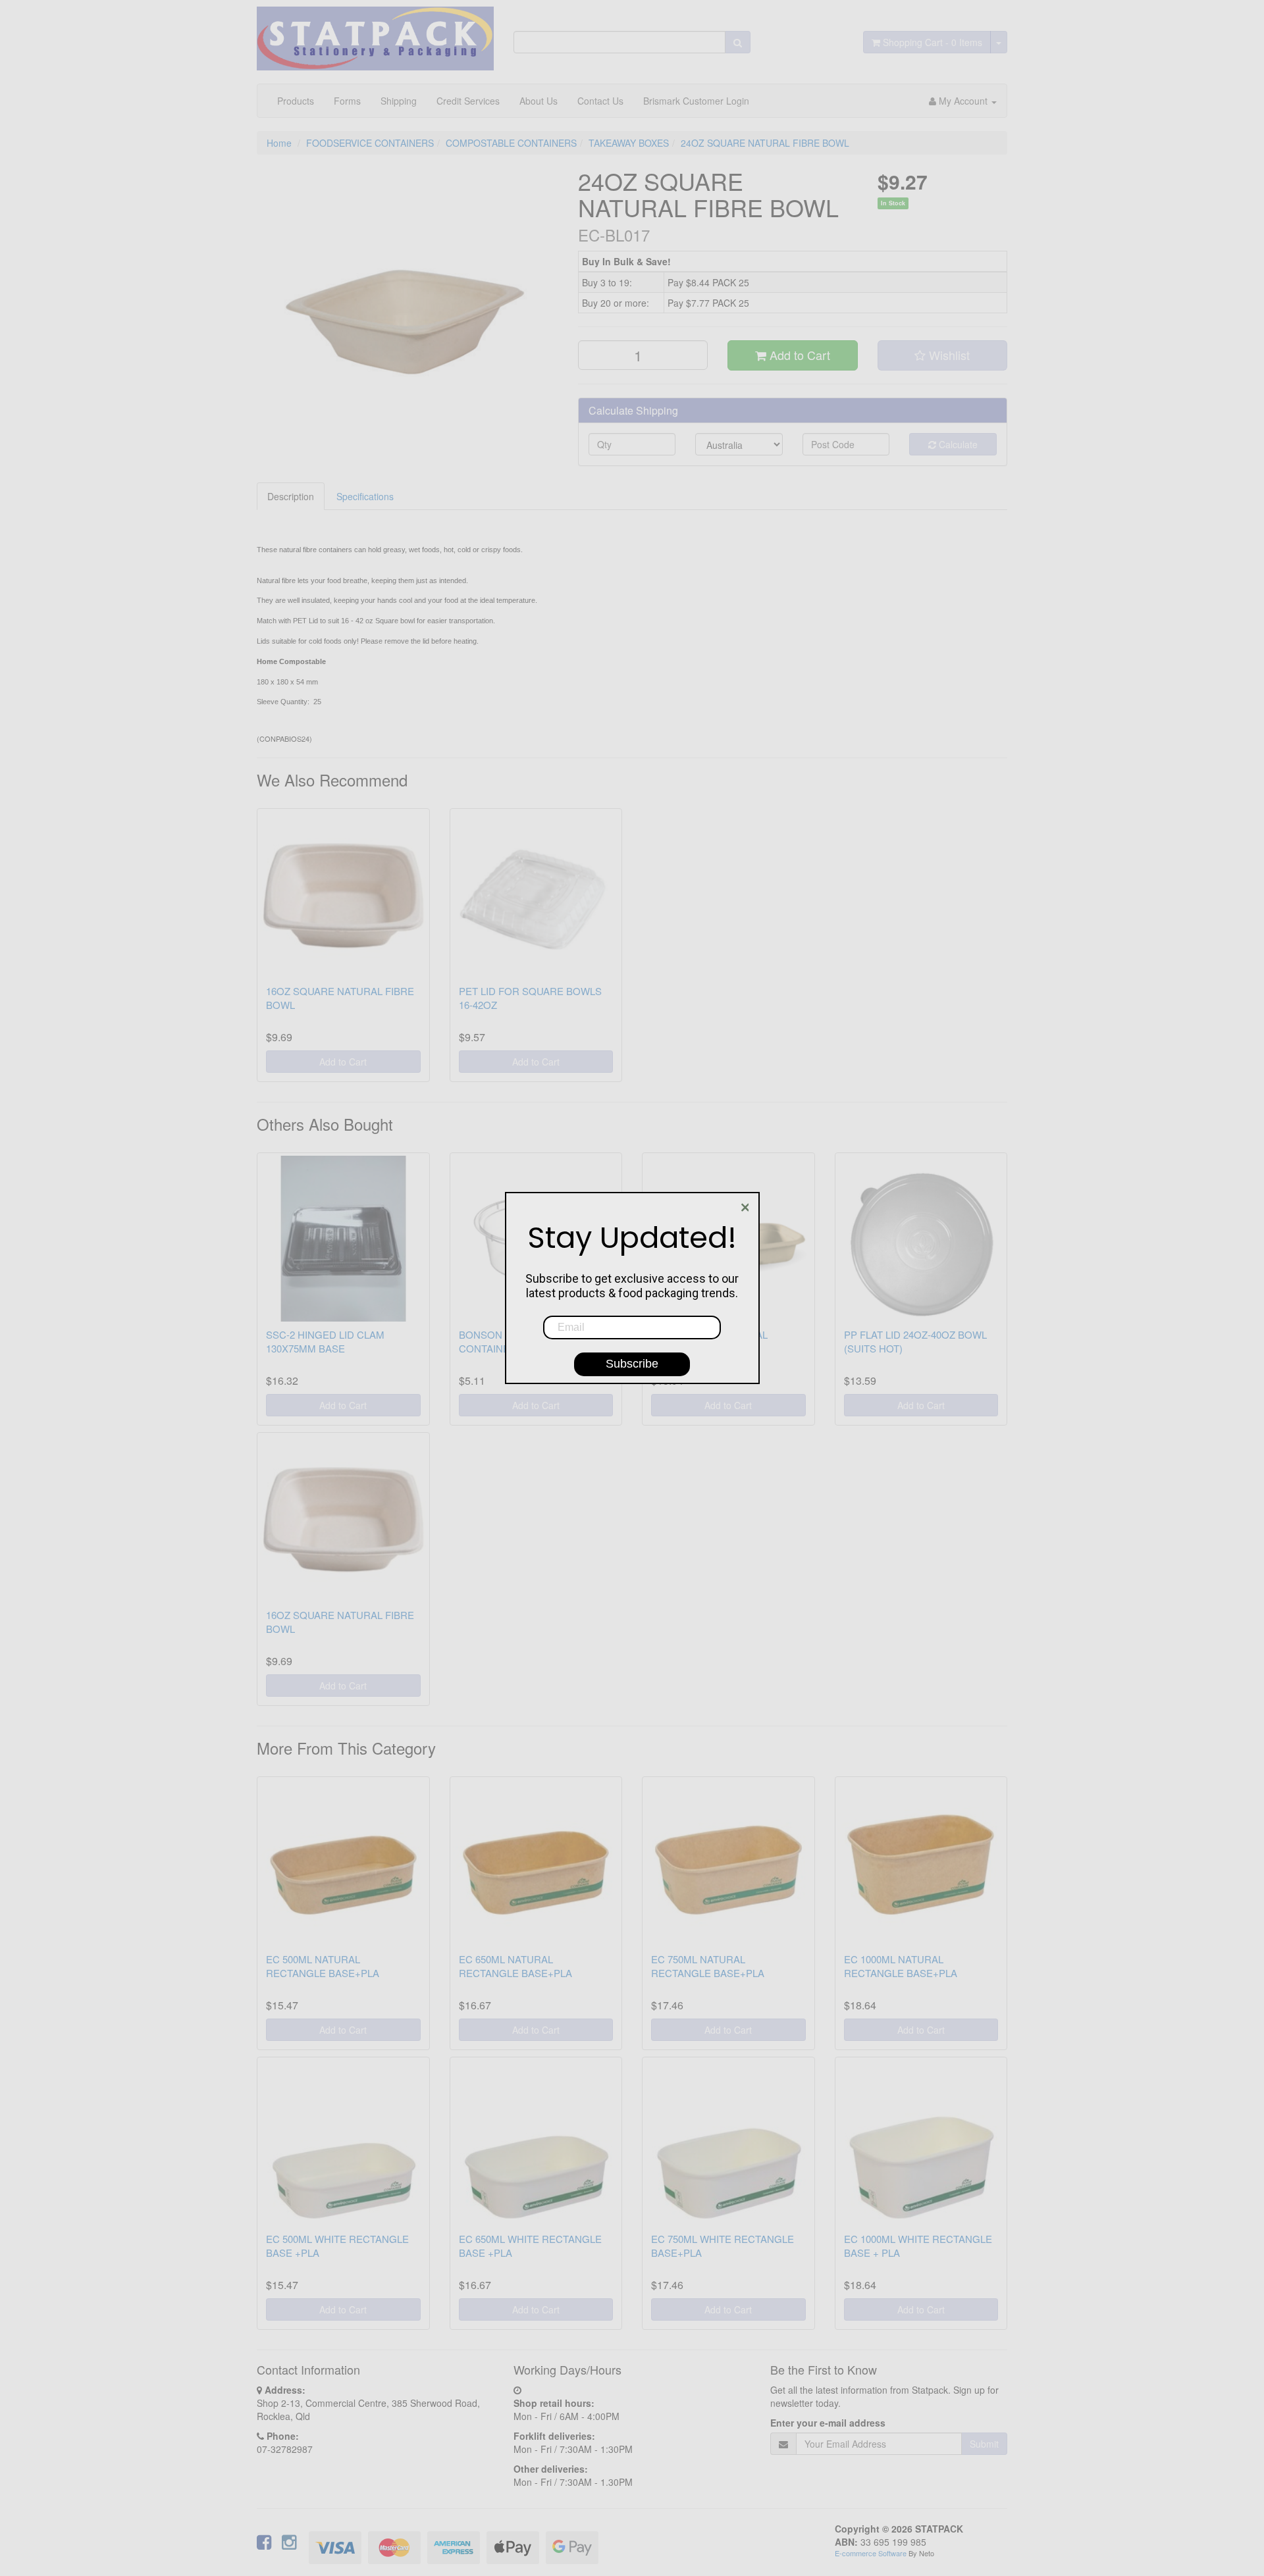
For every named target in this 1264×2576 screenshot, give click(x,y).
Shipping (399, 101)
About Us (539, 101)
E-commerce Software (871, 2553)
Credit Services (468, 101)
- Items (933, 42)
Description (291, 496)
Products (296, 101)
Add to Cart (798, 355)
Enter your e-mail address (828, 2423)
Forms (347, 101)
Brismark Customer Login (696, 101)
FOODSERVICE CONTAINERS (370, 143)
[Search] (738, 42)
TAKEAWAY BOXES (629, 143)
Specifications (365, 496)
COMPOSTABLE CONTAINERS (511, 143)
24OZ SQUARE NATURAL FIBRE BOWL (765, 143)
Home (279, 143)
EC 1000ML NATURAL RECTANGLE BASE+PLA (901, 1966)
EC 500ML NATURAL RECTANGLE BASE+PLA (323, 1966)
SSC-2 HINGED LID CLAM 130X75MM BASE (325, 1341)
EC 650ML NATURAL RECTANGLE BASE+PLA (515, 1966)
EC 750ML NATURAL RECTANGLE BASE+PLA (708, 1966)
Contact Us (600, 101)
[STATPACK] (375, 34)
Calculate (957, 444)
